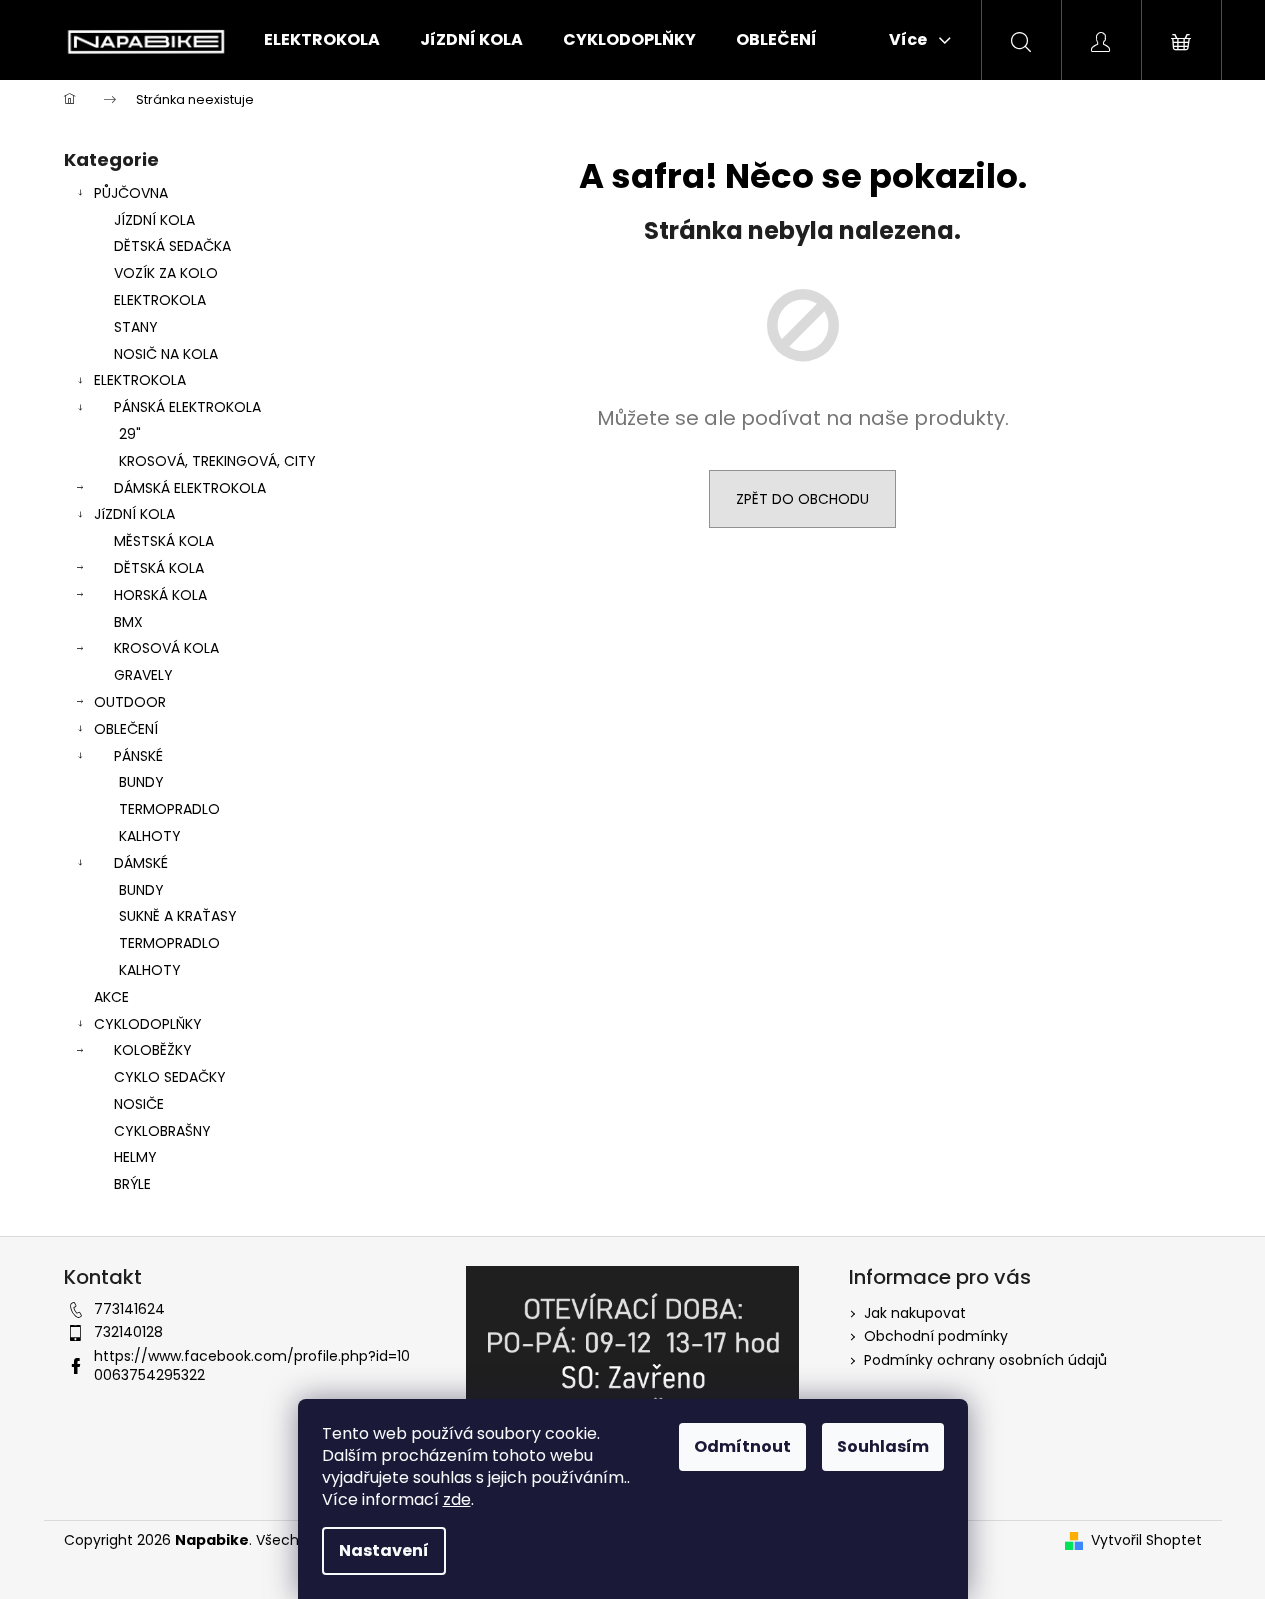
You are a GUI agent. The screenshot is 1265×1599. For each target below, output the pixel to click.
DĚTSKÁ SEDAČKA (172, 246)
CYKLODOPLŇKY (148, 1024)
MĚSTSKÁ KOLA (164, 541)
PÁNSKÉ (138, 756)
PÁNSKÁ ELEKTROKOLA (187, 407)
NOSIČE (139, 1104)
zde (457, 1499)
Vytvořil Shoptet (1146, 1540)
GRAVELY (143, 675)
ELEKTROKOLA (160, 300)
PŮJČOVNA (131, 193)
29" (130, 434)
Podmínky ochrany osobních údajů (985, 1360)
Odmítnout (742, 1446)
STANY (136, 327)
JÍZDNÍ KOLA (154, 220)
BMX (128, 622)
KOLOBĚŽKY (153, 1050)
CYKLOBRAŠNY (162, 1131)
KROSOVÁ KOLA (166, 648)
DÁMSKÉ (141, 863)
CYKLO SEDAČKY (170, 1077)
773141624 (129, 1309)
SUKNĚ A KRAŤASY (178, 916)
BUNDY (141, 782)
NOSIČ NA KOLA (166, 354)
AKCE (111, 997)
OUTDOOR (130, 702)
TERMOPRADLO (169, 809)
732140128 (128, 1332)
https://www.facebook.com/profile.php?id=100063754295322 (252, 1365)
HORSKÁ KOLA (160, 595)
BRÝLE (132, 1184)
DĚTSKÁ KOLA (159, 568)
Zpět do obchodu (802, 499)
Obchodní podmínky (936, 1336)
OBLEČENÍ (126, 729)
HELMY (135, 1157)
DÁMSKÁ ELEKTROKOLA (190, 488)
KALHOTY (150, 836)
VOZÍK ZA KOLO (166, 273)
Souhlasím (883, 1446)
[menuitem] (322, 40)
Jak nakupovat (915, 1313)
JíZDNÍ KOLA (134, 514)
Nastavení (384, 1550)
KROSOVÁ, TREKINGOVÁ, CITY (217, 461)
